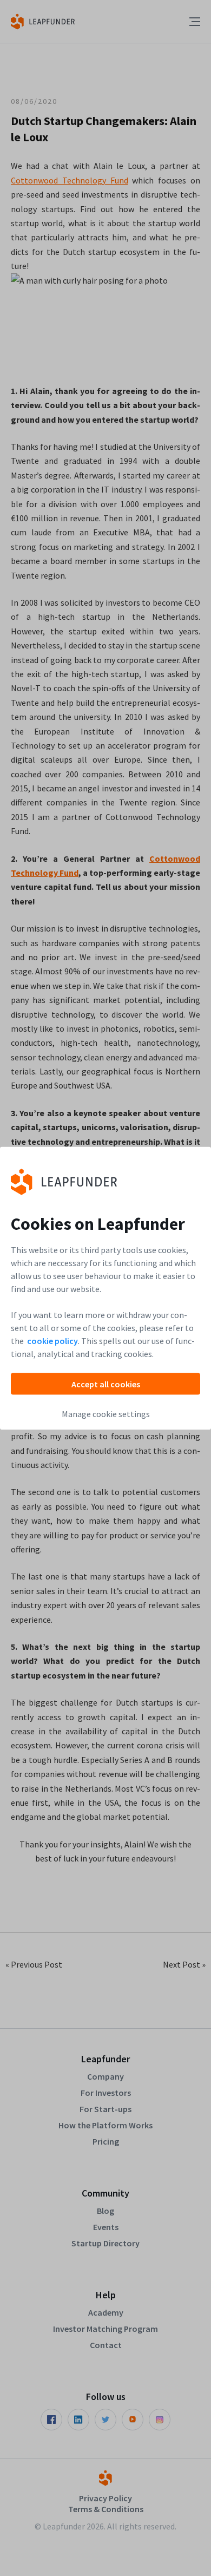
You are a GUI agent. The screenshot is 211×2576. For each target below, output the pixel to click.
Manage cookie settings (106, 1413)
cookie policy (52, 1340)
